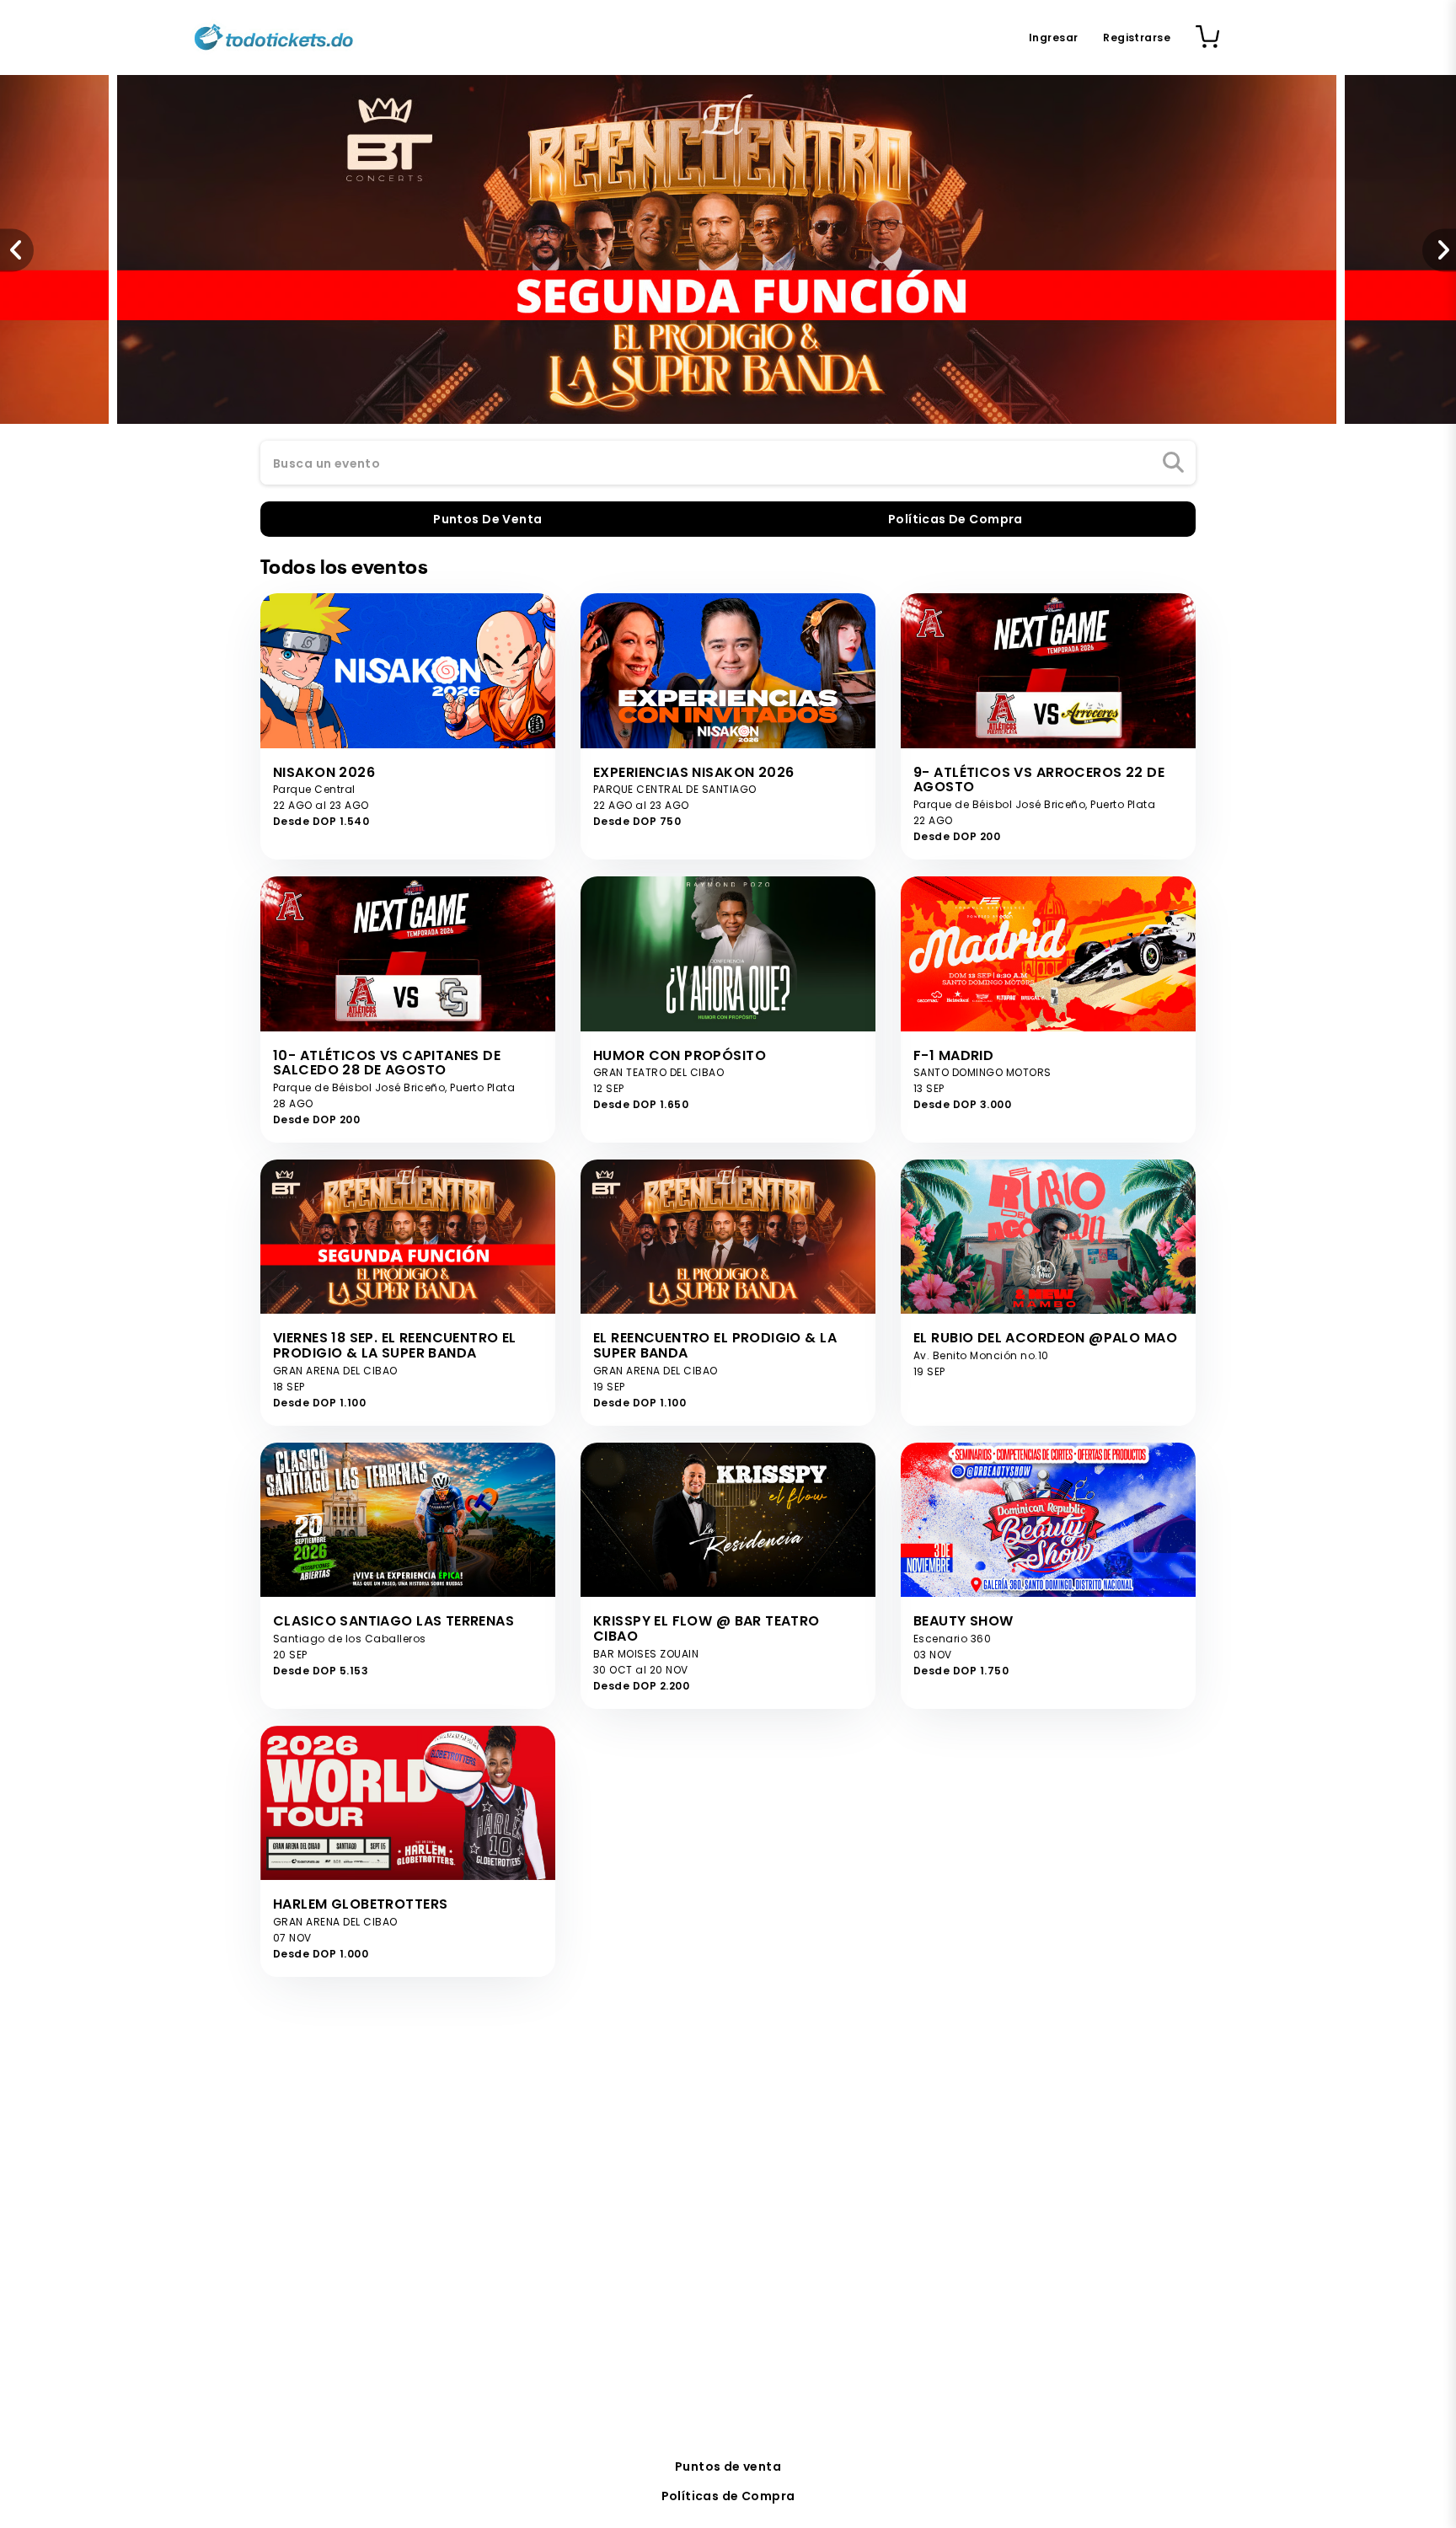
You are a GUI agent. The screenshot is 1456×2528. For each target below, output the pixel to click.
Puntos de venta (728, 2466)
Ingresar (1053, 37)
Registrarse (1137, 37)
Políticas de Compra (728, 2496)
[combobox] (728, 463)
